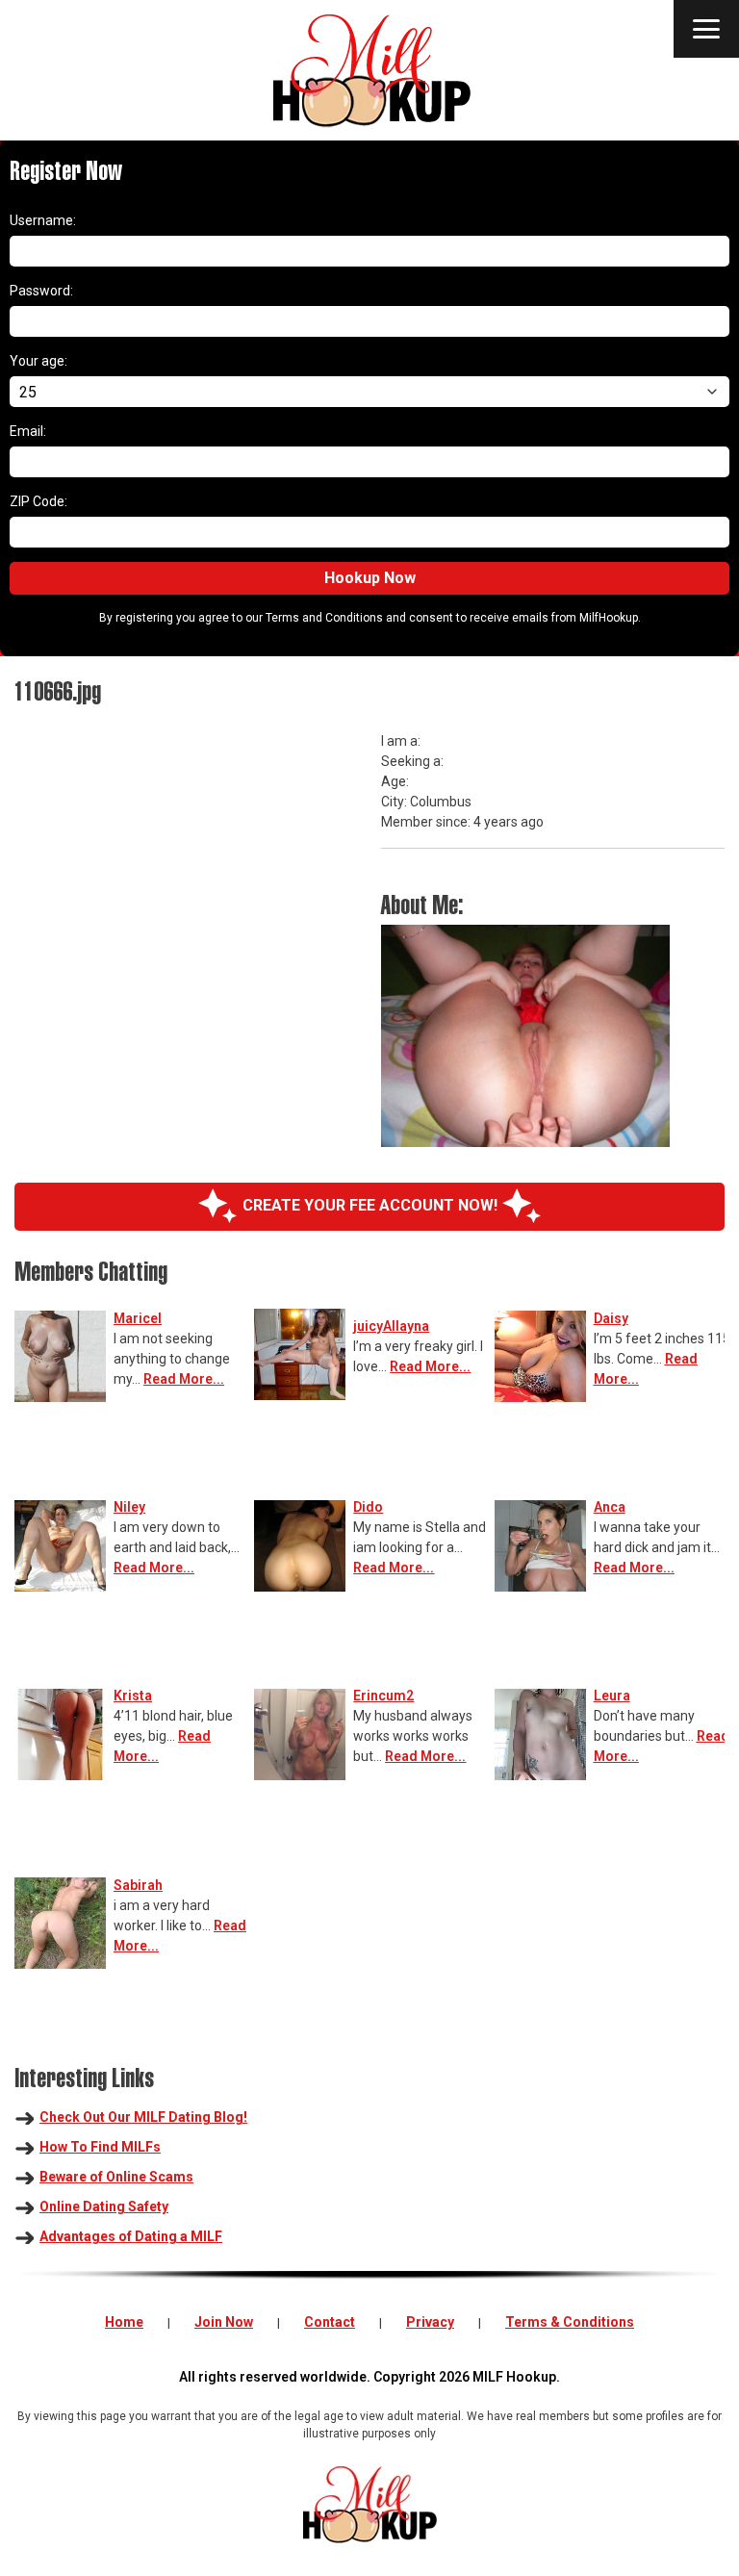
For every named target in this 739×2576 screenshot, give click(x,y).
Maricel (138, 1318)
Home (124, 2322)
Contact (330, 2322)
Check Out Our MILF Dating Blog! (143, 2117)
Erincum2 (383, 1696)
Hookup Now (370, 578)
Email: (28, 431)
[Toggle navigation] (706, 29)
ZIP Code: (38, 501)
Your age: (38, 361)
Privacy (430, 2322)
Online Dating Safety (104, 2206)
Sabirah (138, 1885)
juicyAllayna (391, 1326)
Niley (129, 1507)
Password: (41, 291)
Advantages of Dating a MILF (131, 2236)
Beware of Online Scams (116, 2177)
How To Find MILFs (100, 2147)
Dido (368, 1507)
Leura (612, 1696)
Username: (43, 220)
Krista (133, 1696)
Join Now (224, 2322)
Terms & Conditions (570, 2322)
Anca (610, 1507)
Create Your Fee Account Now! (370, 1205)
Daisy (611, 1318)
